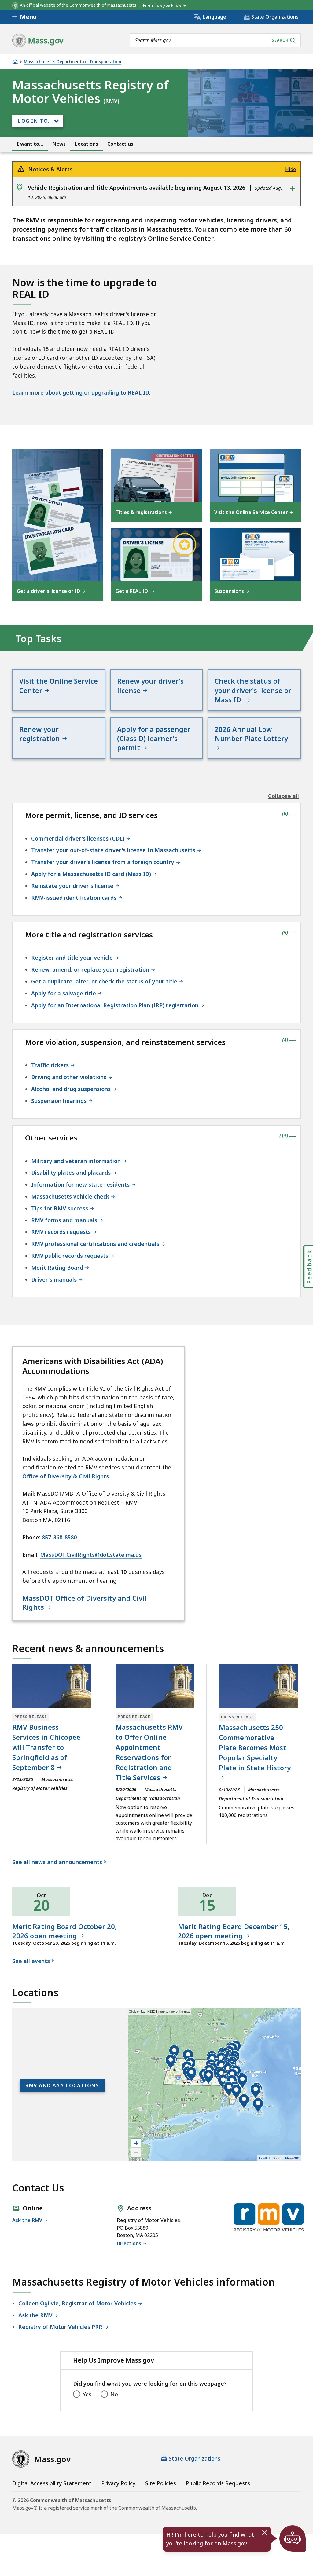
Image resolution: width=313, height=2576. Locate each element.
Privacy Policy (118, 2483)
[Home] (15, 62)
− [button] (136, 2152)
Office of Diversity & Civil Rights (66, 1476)
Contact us (120, 144)
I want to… (30, 144)
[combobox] (215, 40)
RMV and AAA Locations (62, 2085)
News (59, 144)
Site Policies (161, 2483)
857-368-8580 (59, 1537)
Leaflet (264, 2158)
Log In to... (35, 121)
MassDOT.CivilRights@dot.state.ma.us (91, 1555)
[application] (214, 2084)
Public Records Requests (218, 2483)
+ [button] (136, 2143)
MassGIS (292, 2158)
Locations (87, 144)
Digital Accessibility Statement (52, 2483)
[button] (188, 2057)
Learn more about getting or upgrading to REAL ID (81, 392)
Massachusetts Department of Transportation (73, 62)
